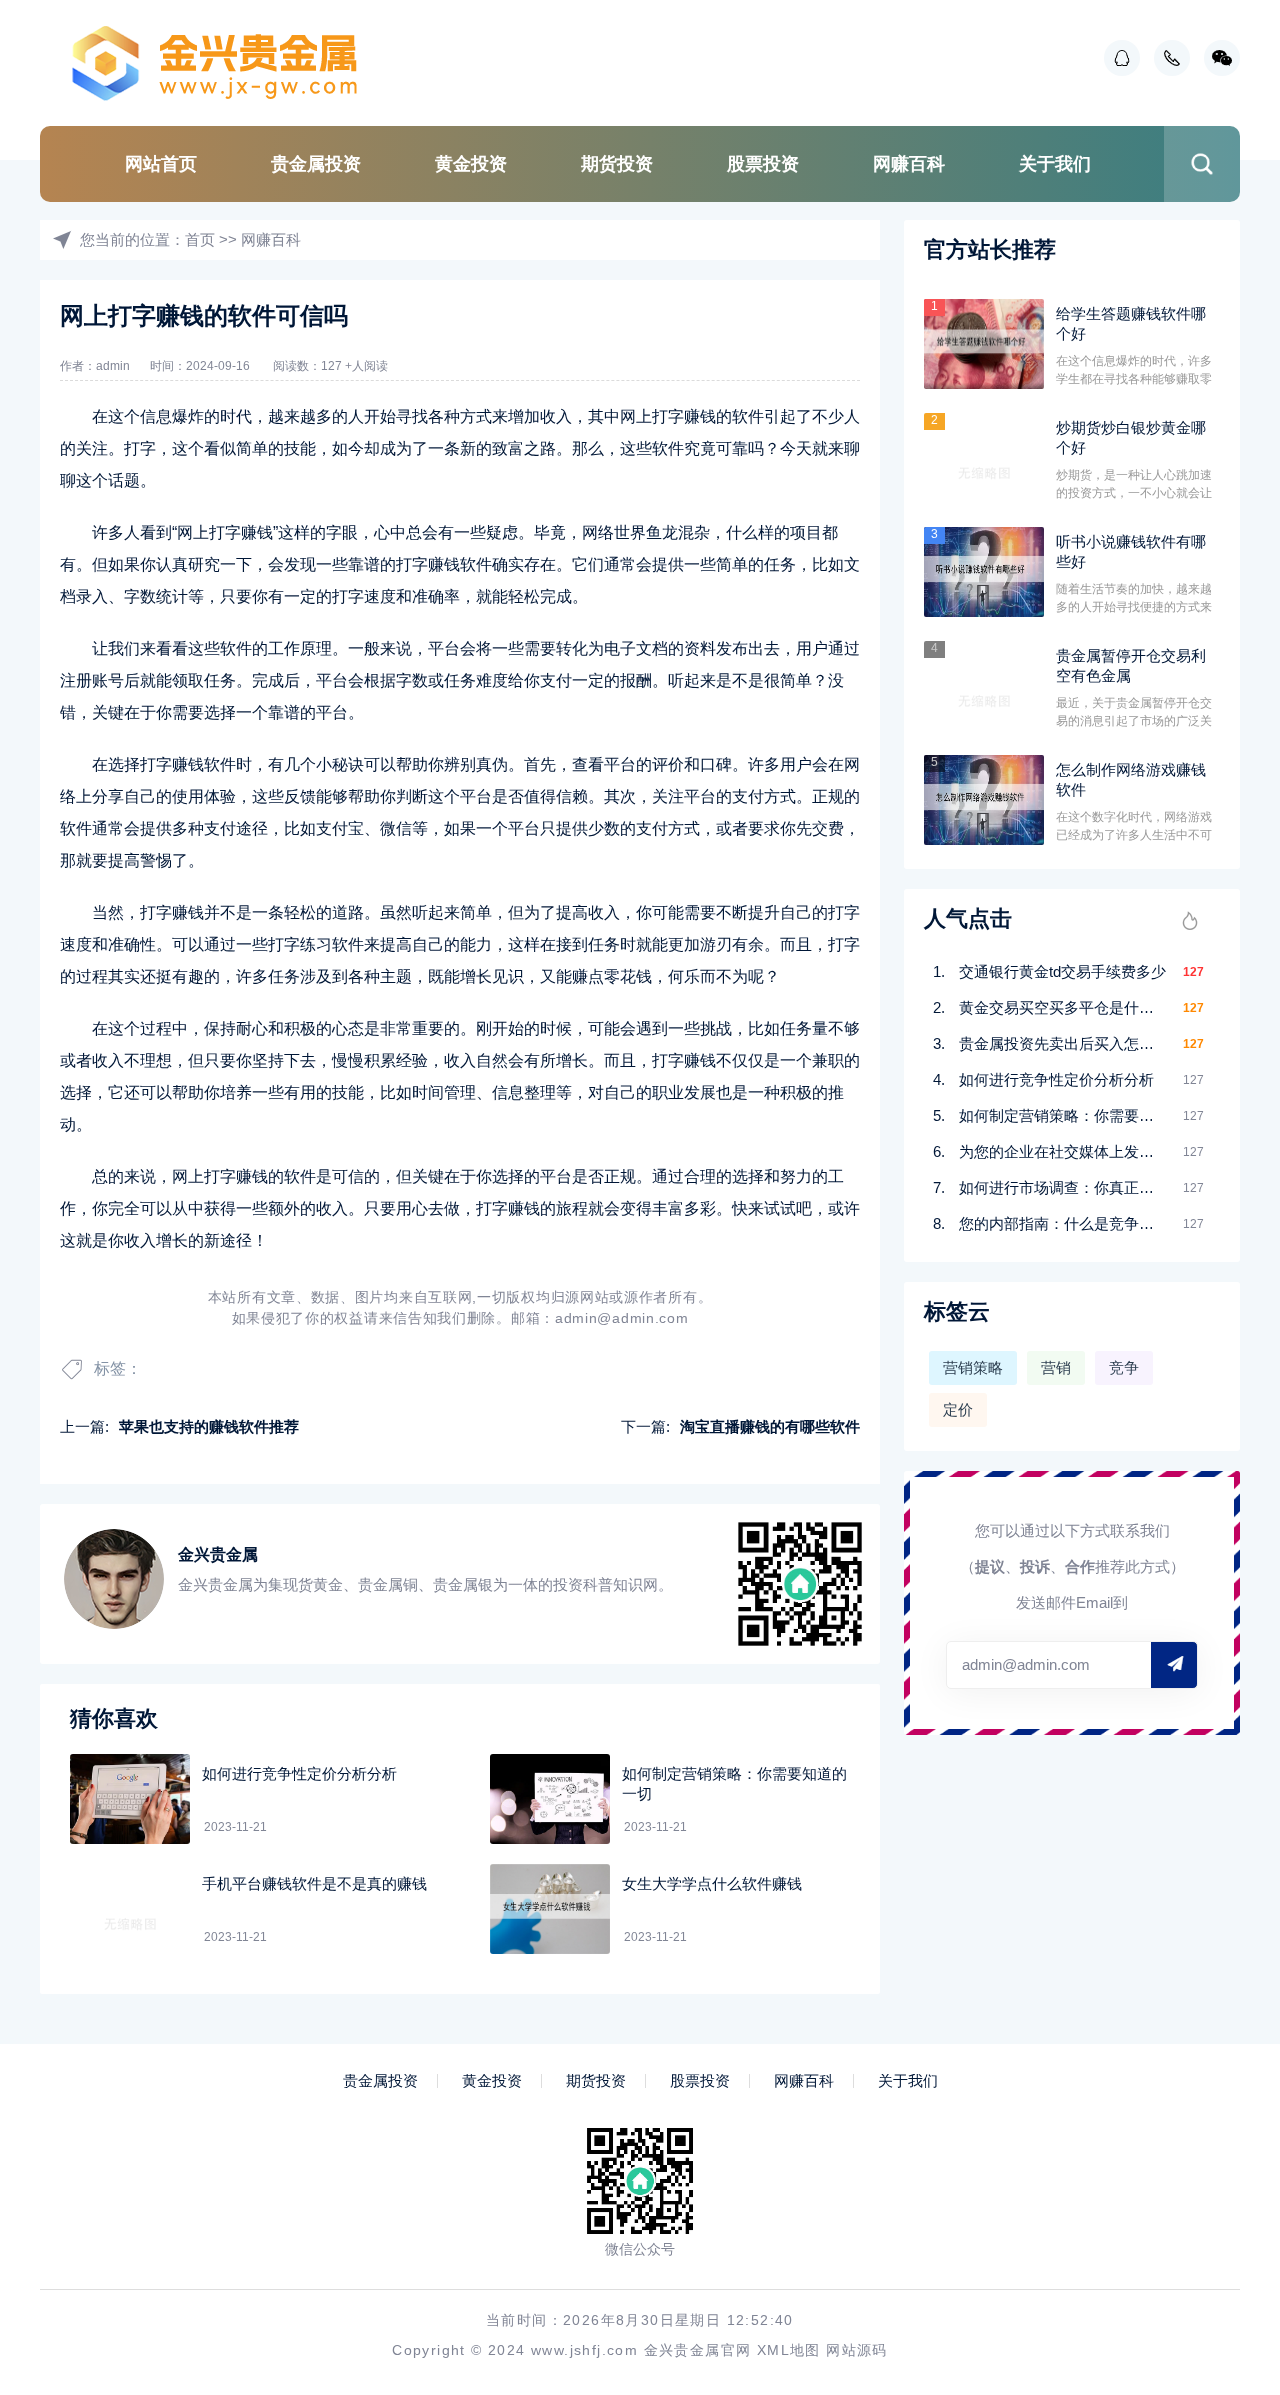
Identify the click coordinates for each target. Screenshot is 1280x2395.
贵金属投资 (316, 164)
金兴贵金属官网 (698, 2350)
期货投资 (617, 164)
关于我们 (1055, 164)
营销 (1056, 1367)
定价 (958, 1409)
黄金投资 (471, 164)
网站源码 (857, 2350)
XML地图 (789, 2350)
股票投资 (763, 164)
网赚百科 (909, 164)
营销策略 (973, 1367)
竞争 (1124, 1367)
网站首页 (161, 164)
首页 (200, 239)
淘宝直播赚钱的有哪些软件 (770, 1426)
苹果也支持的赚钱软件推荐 (209, 1426)
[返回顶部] (1216, 2132)
